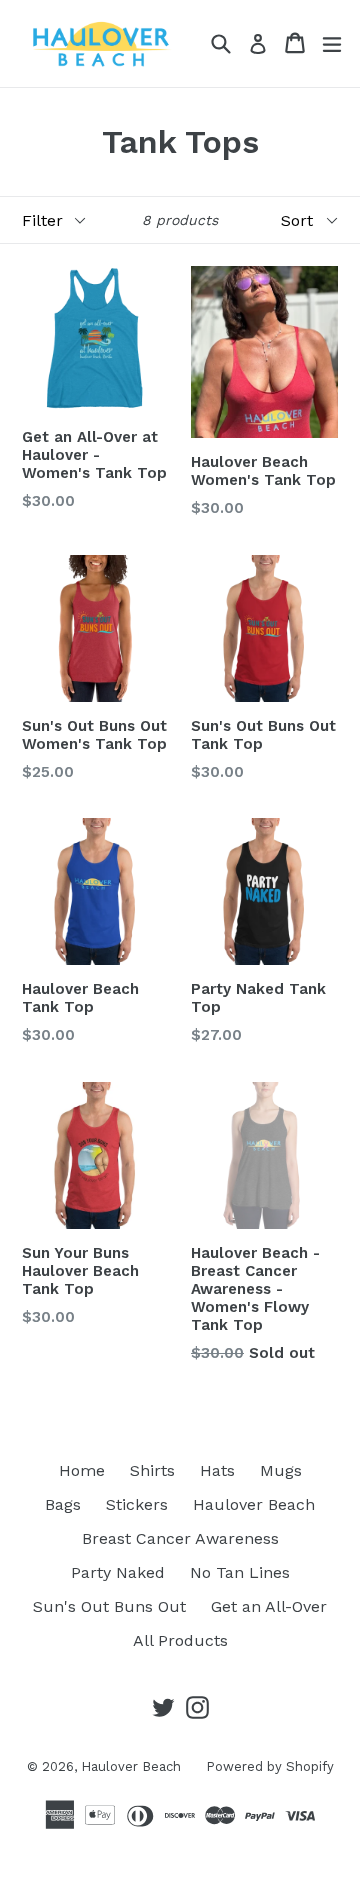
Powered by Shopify (270, 1766)
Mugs (281, 1470)
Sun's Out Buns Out (109, 1606)
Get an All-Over (269, 1606)
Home (82, 1470)
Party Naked (118, 1572)
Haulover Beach (254, 1504)
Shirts (152, 1470)
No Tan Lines (240, 1572)
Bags (63, 1504)
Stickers (137, 1504)
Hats (217, 1470)
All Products (180, 1640)
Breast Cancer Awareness (180, 1538)
